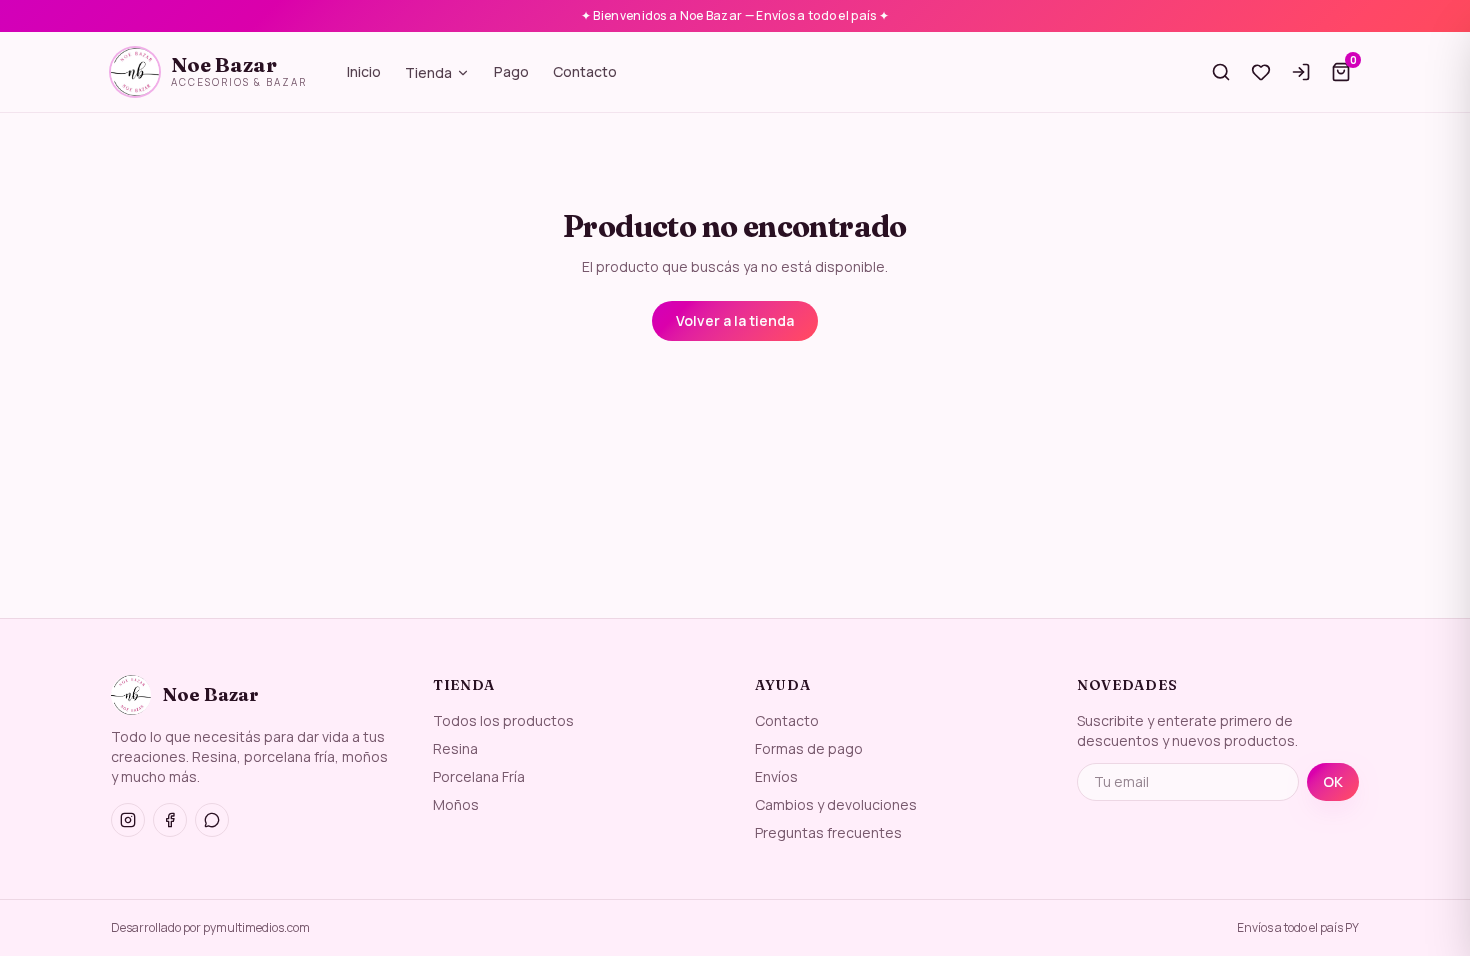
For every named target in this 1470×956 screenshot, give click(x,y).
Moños (456, 804)
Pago (511, 71)
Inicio (364, 71)
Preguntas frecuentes (828, 832)
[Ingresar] (1301, 72)
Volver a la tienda (735, 320)
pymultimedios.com (256, 927)
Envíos (776, 776)
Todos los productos (503, 720)
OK (1333, 781)
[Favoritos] (1261, 72)
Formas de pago (809, 748)
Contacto (585, 71)
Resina (455, 748)
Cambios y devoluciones (836, 804)
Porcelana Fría (479, 776)
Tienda (428, 72)
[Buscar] (1221, 72)
